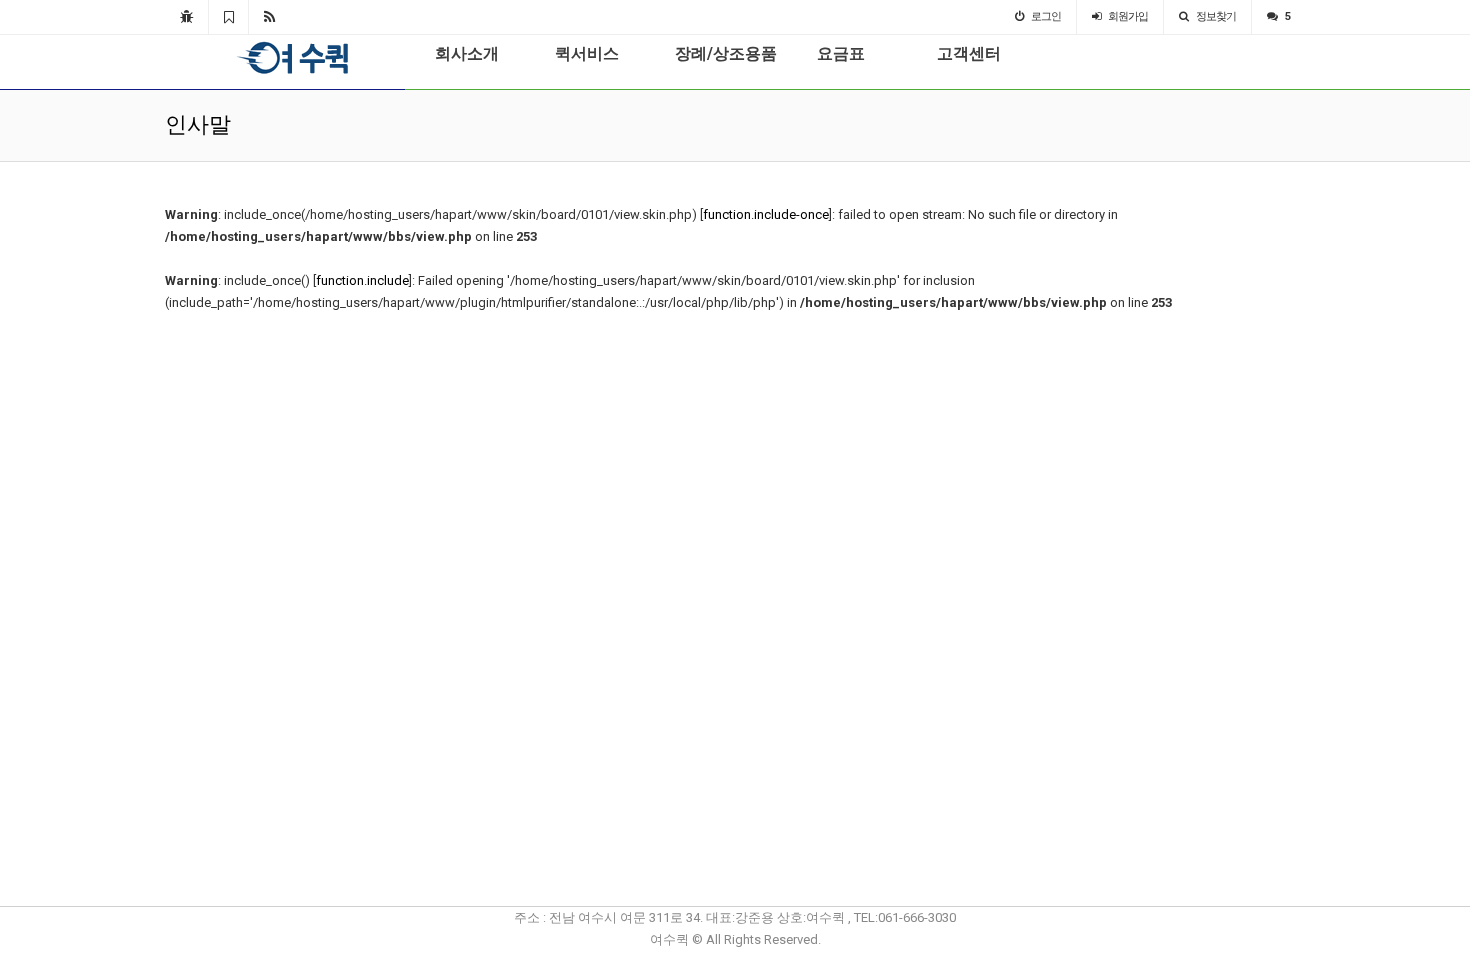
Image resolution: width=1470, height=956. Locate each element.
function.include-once (766, 214)
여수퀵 (279, 58)
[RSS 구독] (269, 17)
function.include (362, 280)
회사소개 (467, 53)
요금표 (841, 53)
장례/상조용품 (726, 53)
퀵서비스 (587, 53)
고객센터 (969, 53)
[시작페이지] (186, 17)
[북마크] (228, 17)
